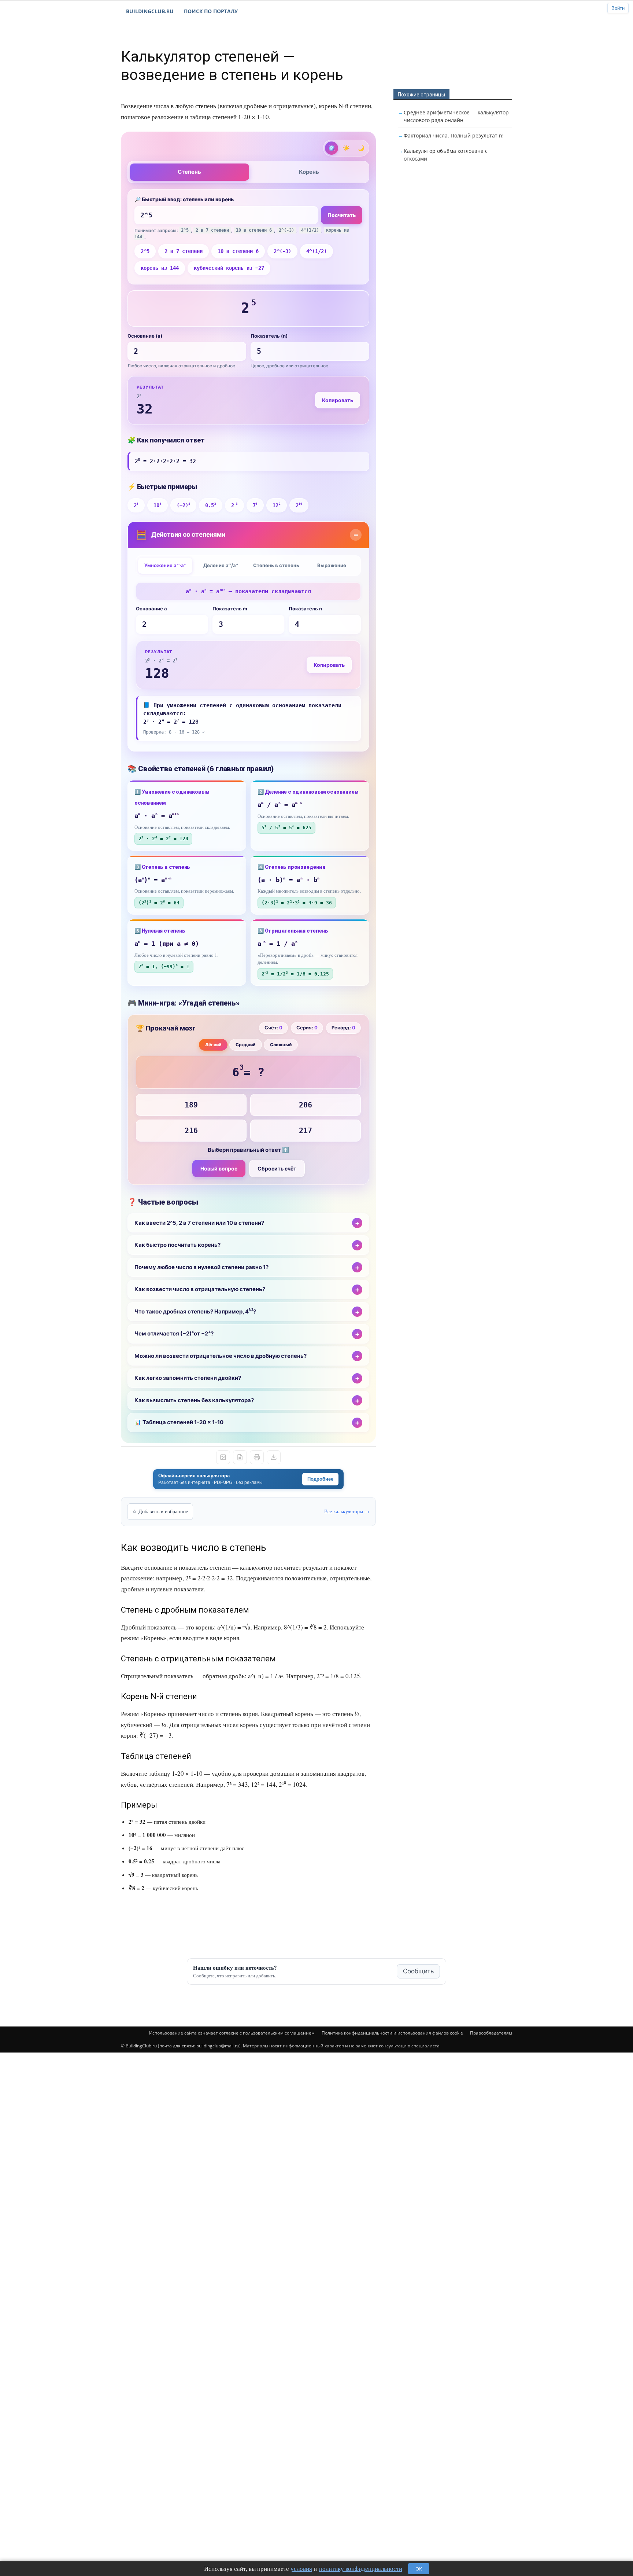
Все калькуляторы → (347, 1511)
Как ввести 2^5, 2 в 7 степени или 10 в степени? (199, 1223)
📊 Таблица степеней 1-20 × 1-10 (179, 1422)
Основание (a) (145, 336)
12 (276, 505)
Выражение (332, 565)
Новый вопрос (219, 1168)
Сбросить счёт (277, 1168)
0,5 (210, 505)
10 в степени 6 (238, 251)
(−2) (183, 505)
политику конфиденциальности (361, 2568)
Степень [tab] (189, 172)
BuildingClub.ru (150, 11)
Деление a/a (221, 565)
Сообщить (418, 1971)
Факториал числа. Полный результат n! (454, 135)
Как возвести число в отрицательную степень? (200, 1289)
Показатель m (230, 609)
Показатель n (305, 609)
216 (191, 1131)
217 (306, 1131)
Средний (245, 1045)
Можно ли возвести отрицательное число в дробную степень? (221, 1356)
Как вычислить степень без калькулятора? (194, 1400)
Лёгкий (213, 1045)
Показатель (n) (269, 336)
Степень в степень (276, 565)
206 (306, 1105)
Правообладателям (491, 2033)
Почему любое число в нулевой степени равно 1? (201, 1267)
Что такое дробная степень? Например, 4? (195, 1311)
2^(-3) (282, 251)
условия (301, 2568)
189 (191, 1105)
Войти (618, 8)
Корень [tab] (309, 172)
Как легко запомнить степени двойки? (188, 1378)
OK (419, 2569)
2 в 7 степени (184, 251)
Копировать (338, 400)
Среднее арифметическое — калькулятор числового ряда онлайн (456, 116)
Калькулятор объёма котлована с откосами (446, 155)
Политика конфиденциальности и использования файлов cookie (392, 2033)
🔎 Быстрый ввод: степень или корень (184, 199)
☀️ (346, 148)
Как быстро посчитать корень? (177, 1245)
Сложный (281, 1045)
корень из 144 (160, 268)
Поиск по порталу (211, 11)
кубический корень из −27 (229, 268)
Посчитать (342, 215)
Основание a (151, 609)
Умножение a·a (165, 565)
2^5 (145, 251)
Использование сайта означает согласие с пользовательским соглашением (232, 2033)
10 (157, 505)
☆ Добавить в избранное (160, 1511)
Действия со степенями (181, 535)
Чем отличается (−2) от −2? (174, 1334)
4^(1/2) (316, 251)
